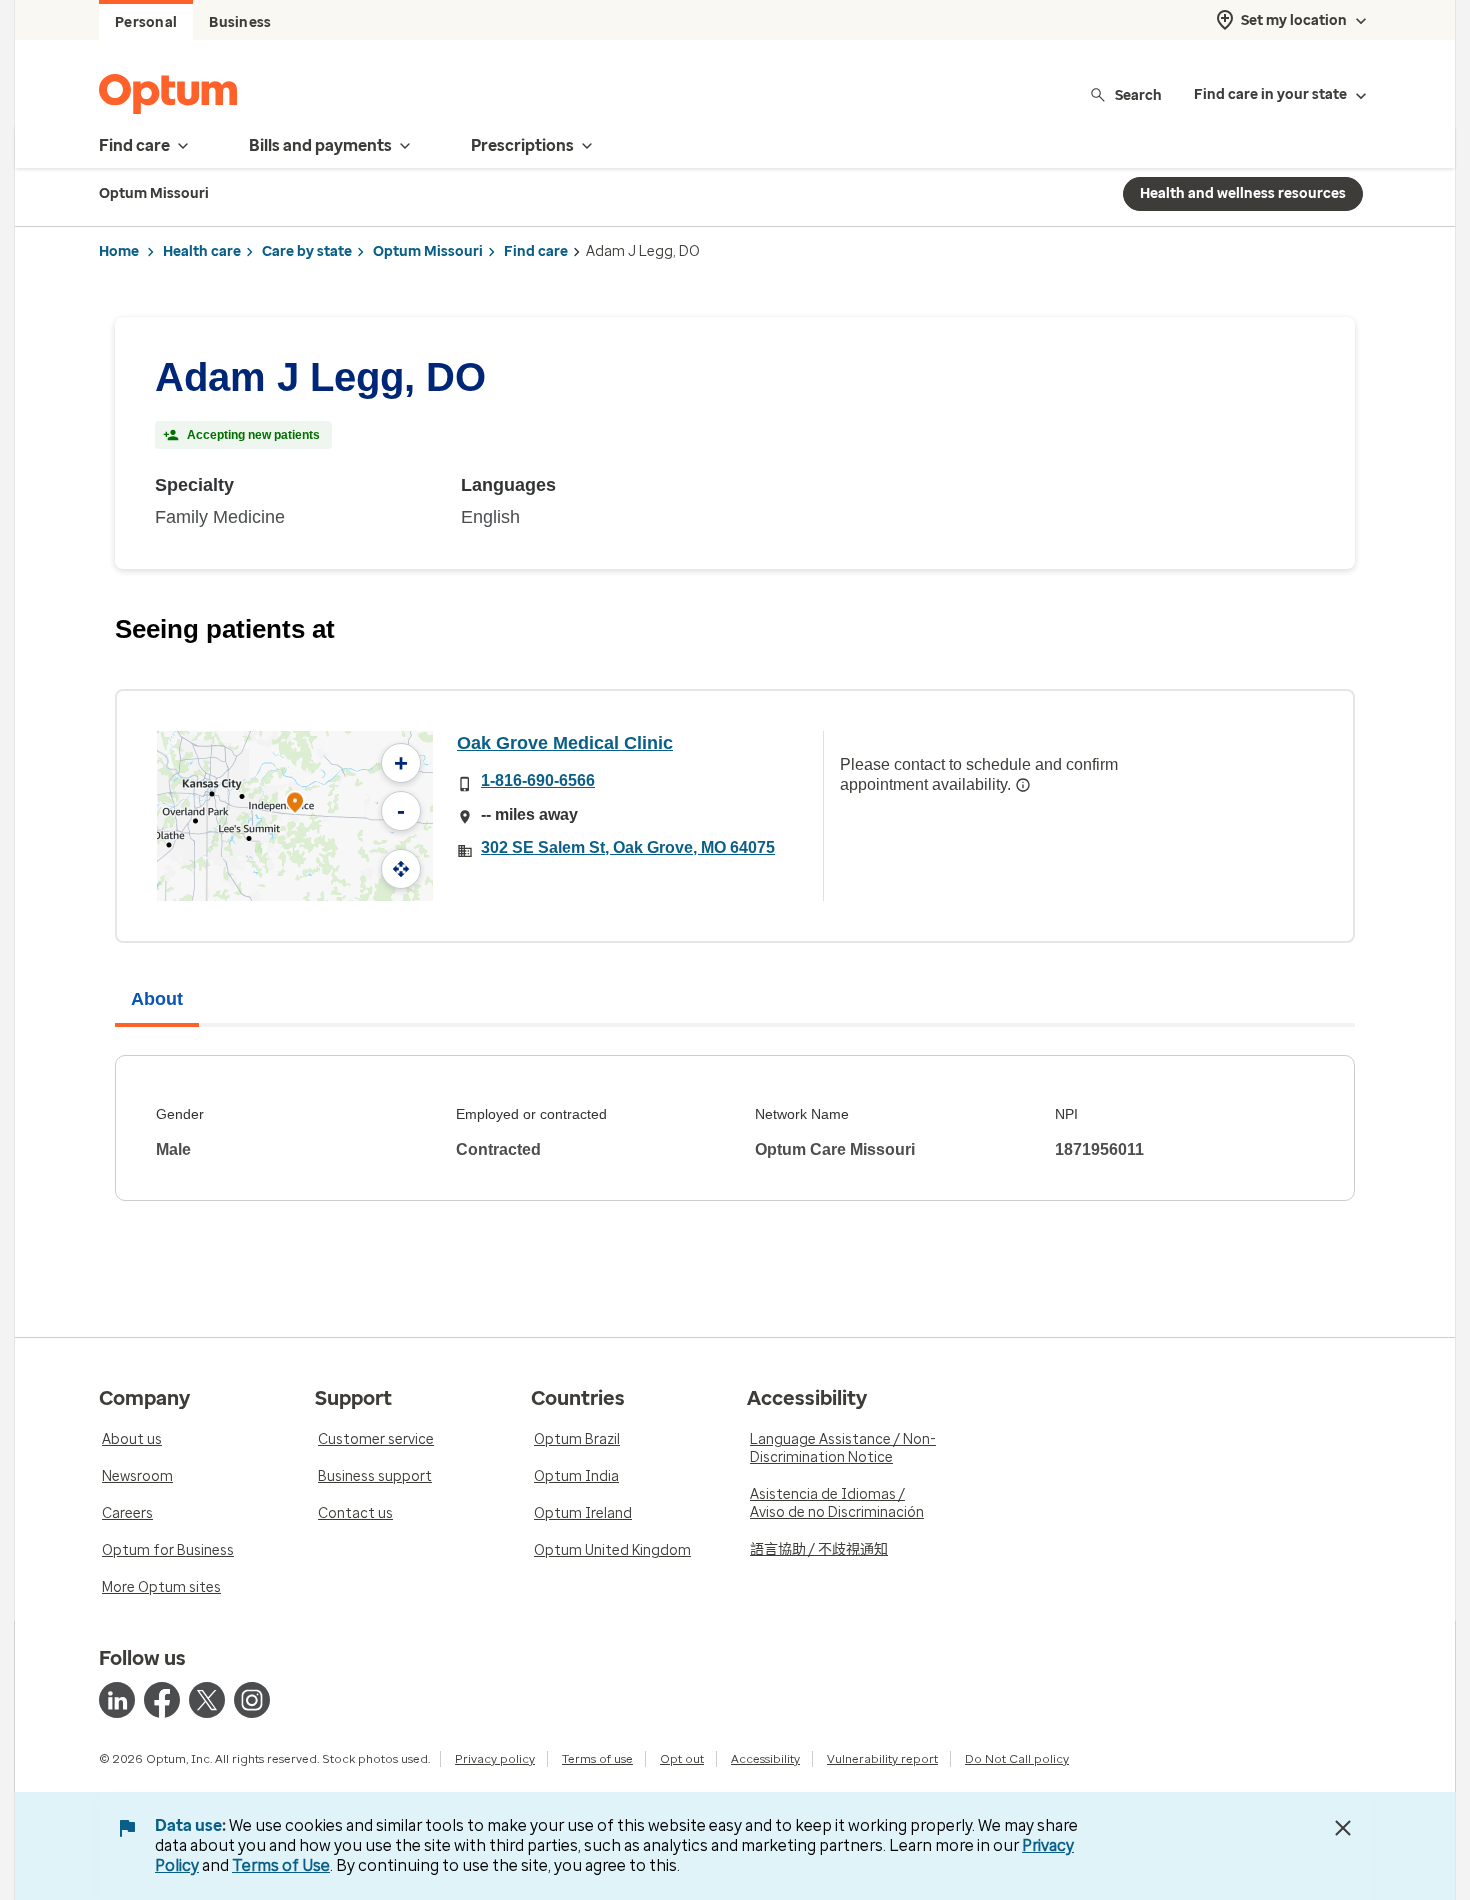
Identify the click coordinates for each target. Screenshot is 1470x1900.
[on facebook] (162, 1700)
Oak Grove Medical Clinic (565, 743)
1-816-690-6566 (538, 780)
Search (1138, 94)
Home (119, 251)
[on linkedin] (117, 1700)
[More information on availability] (1023, 785)
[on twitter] (207, 1700)
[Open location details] (295, 804)
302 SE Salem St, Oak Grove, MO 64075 (628, 847)
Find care (536, 251)
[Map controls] (401, 869)
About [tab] (157, 999)
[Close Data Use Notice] (1343, 1828)
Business (240, 22)
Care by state (307, 251)
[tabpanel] (735, 1128)
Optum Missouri (428, 251)
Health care (202, 251)
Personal (146, 22)
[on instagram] (252, 1700)
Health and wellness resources (1243, 193)
